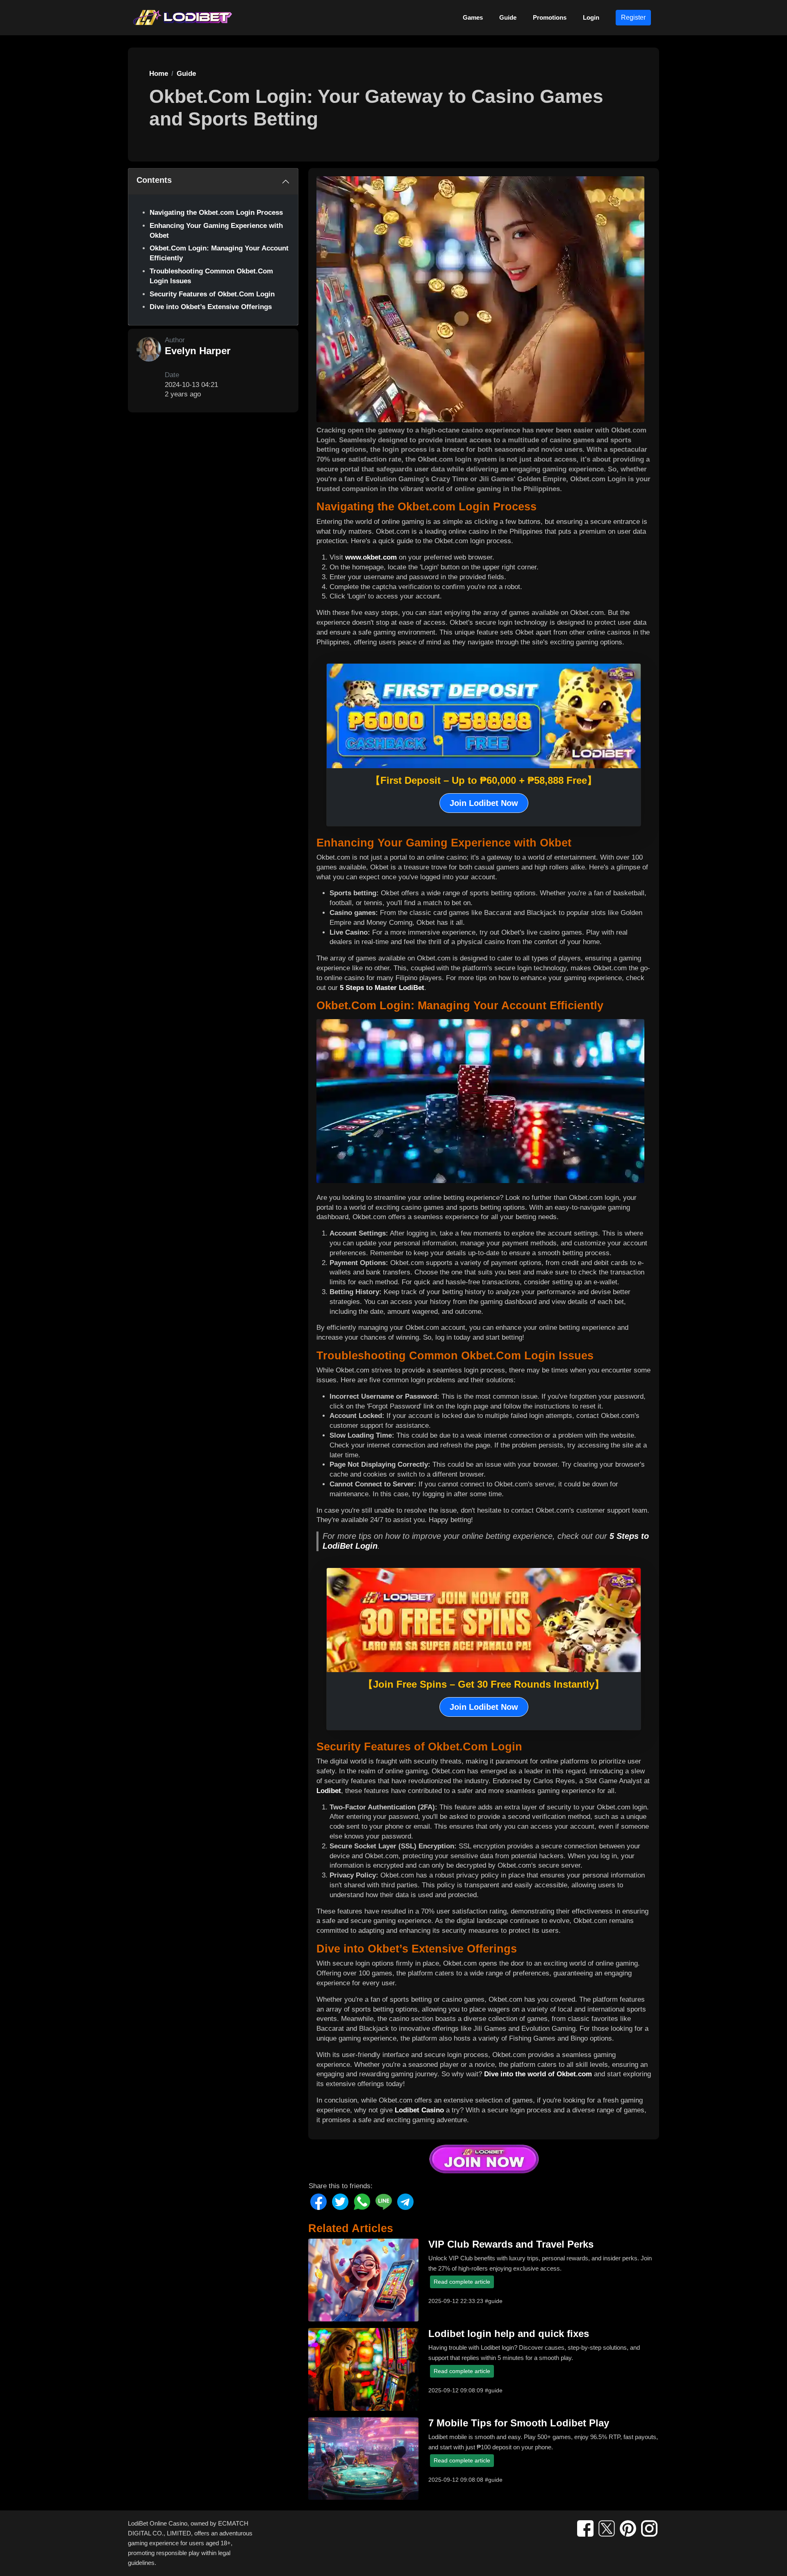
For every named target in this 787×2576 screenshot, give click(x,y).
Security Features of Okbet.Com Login (212, 294)
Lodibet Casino (419, 2110)
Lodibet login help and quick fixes (509, 2334)
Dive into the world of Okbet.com (538, 2074)
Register (633, 17)
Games (473, 17)
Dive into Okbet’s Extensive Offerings (211, 307)
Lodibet (329, 1791)
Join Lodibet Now (484, 803)
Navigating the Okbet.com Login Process (216, 213)
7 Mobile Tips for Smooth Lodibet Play (519, 2423)
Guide (508, 17)
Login (591, 17)
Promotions (550, 17)
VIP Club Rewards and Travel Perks (511, 2244)
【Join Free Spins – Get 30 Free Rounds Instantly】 (484, 1684)
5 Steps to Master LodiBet (382, 988)
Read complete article (462, 2282)
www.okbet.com (371, 557)
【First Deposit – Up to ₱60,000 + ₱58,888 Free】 (484, 780)
